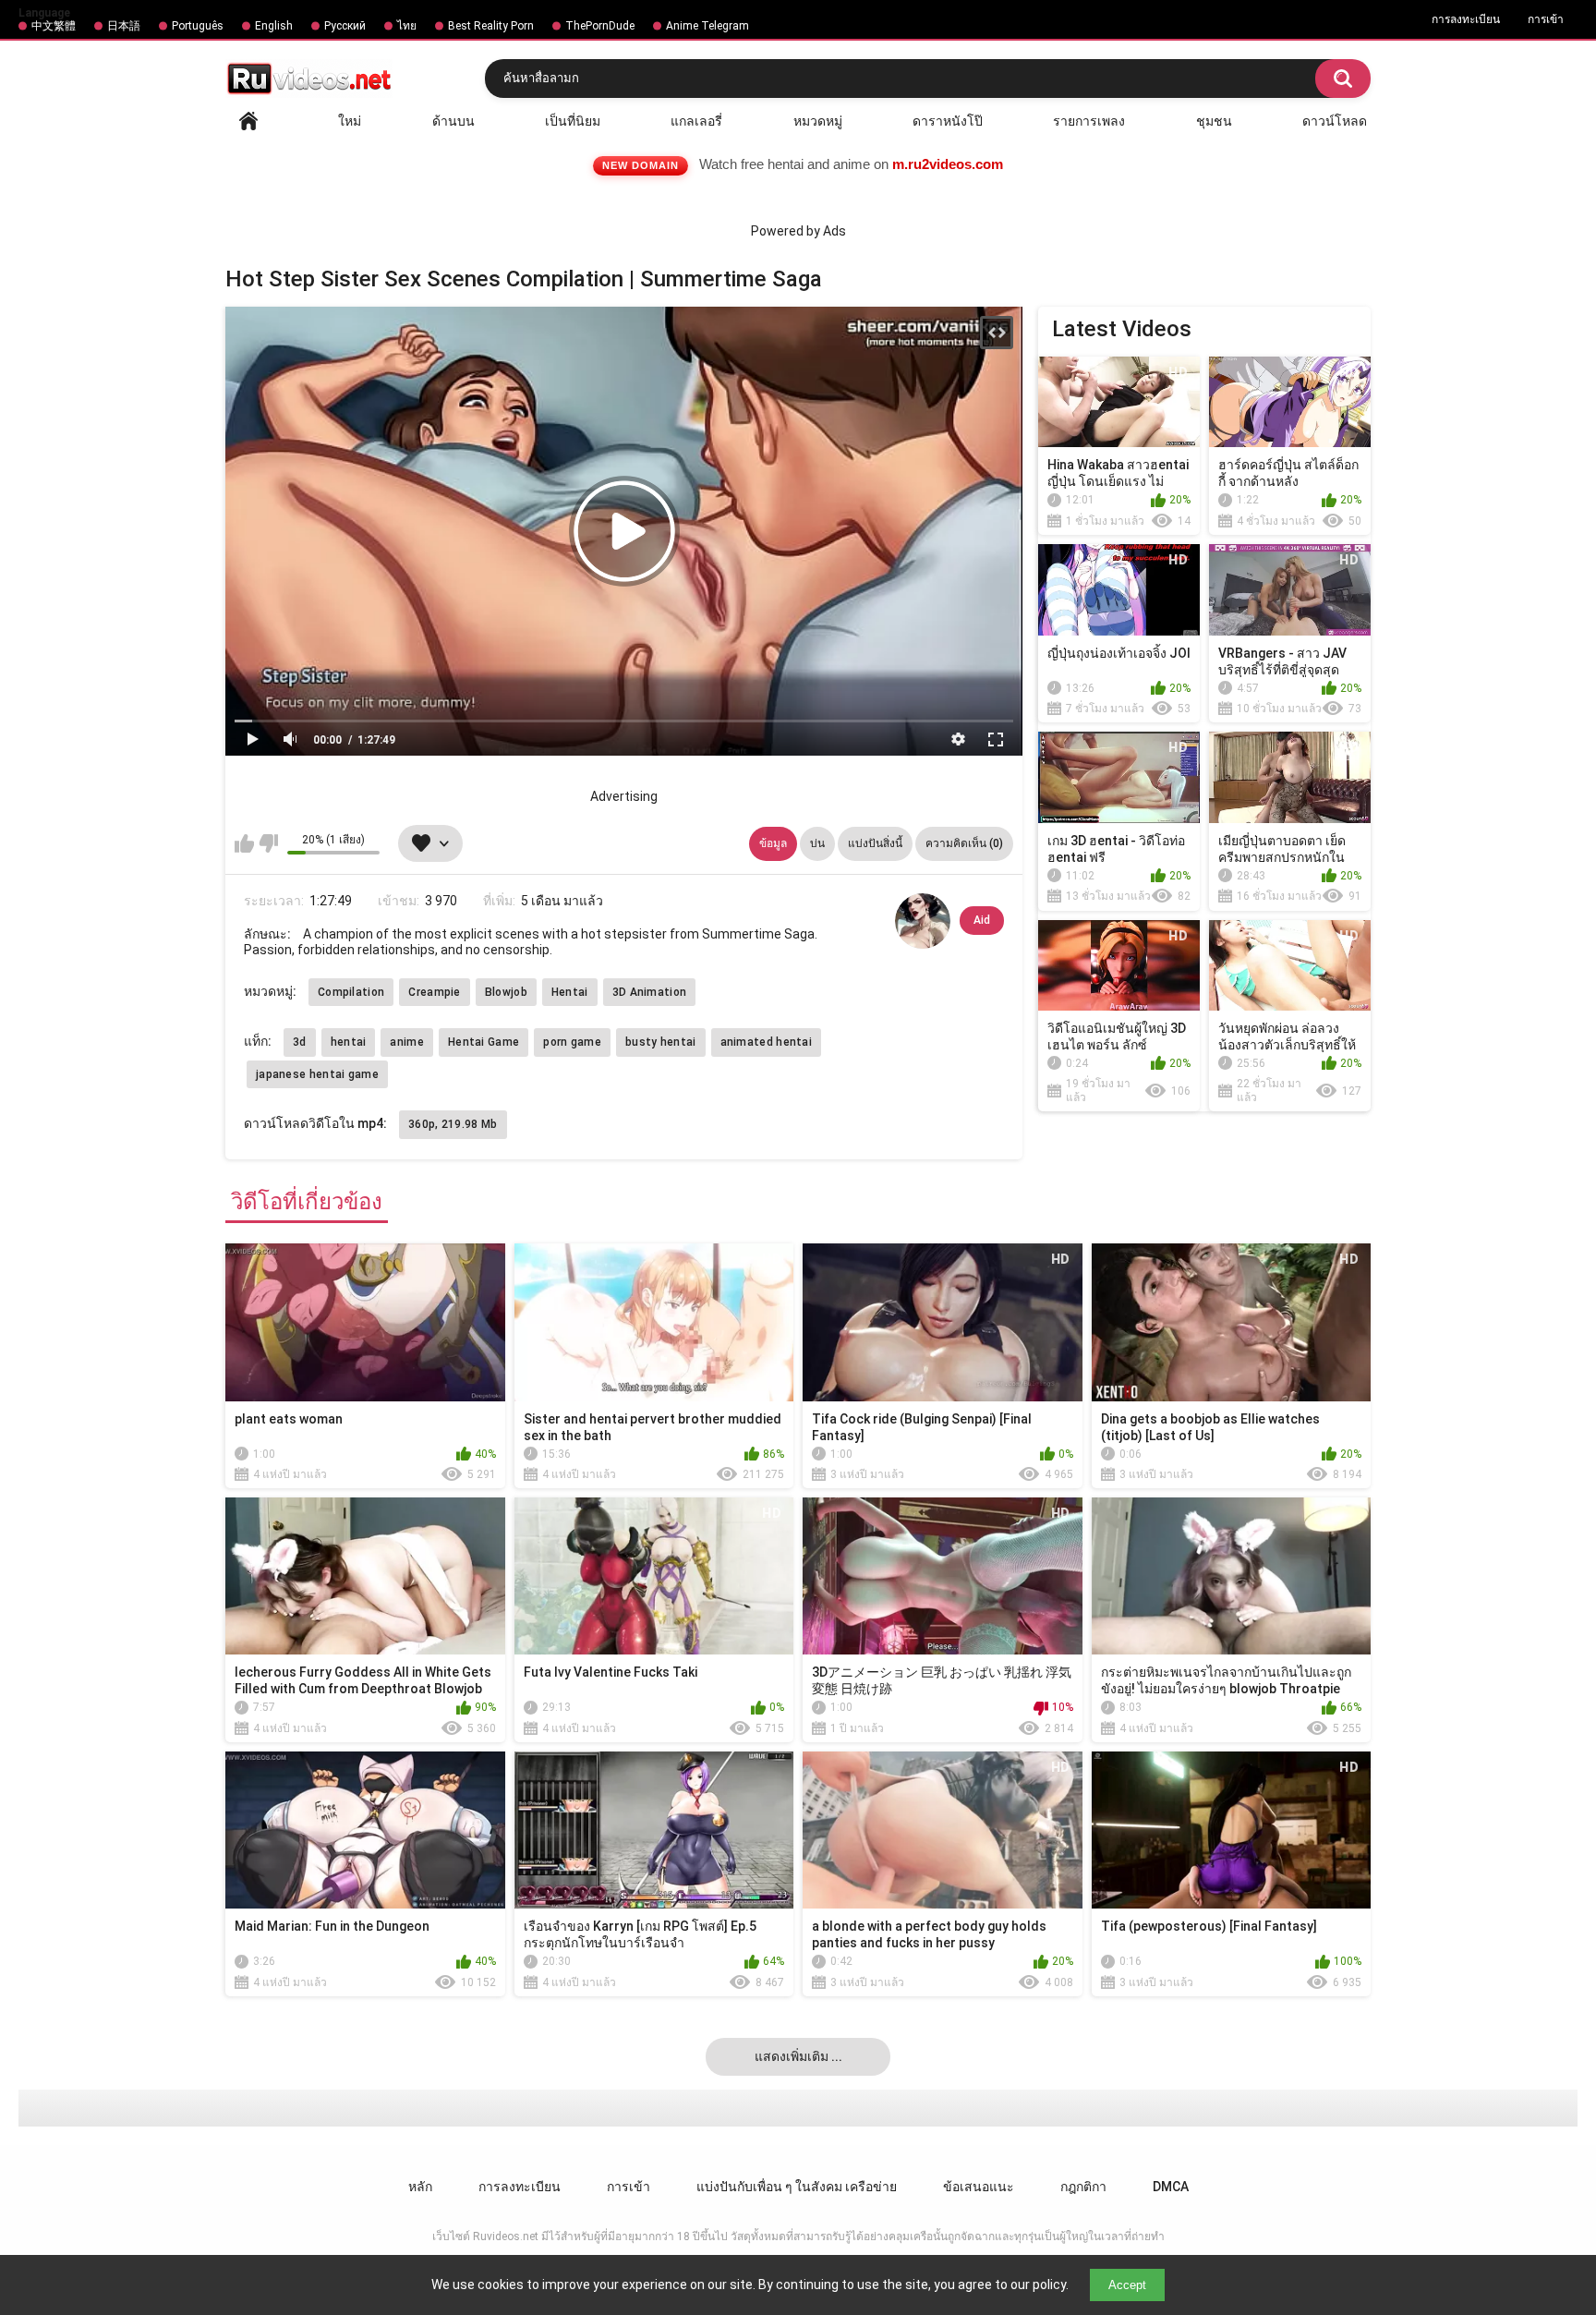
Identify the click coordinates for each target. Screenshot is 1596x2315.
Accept (1127, 2285)
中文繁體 (54, 26)
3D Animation (650, 992)
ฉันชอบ (244, 843)
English (274, 26)
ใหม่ (350, 121)
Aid (982, 920)
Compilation (351, 992)
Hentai (570, 992)
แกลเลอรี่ (696, 121)
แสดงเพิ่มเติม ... (798, 2056)
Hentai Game (484, 1042)
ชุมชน (1214, 121)
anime (407, 1042)
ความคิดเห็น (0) (964, 843)
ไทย (407, 26)
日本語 (124, 26)
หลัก (248, 121)
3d (300, 1042)
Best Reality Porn (491, 26)
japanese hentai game (317, 1074)
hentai (349, 1042)
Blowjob (506, 992)
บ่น (817, 843)
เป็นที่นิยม (573, 121)
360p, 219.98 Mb (453, 1124)
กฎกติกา (1083, 2187)
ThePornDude (600, 26)
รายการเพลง (1089, 121)
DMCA (1171, 2187)
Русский (345, 26)
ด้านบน (453, 121)
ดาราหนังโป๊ (948, 121)
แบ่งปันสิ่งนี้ (875, 843)
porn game (572, 1042)
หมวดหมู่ (818, 121)
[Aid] (923, 921)
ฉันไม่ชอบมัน (268, 843)
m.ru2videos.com (948, 164)
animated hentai (767, 1042)
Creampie (434, 992)
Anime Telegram (707, 26)
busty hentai (661, 1042)
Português (198, 26)
